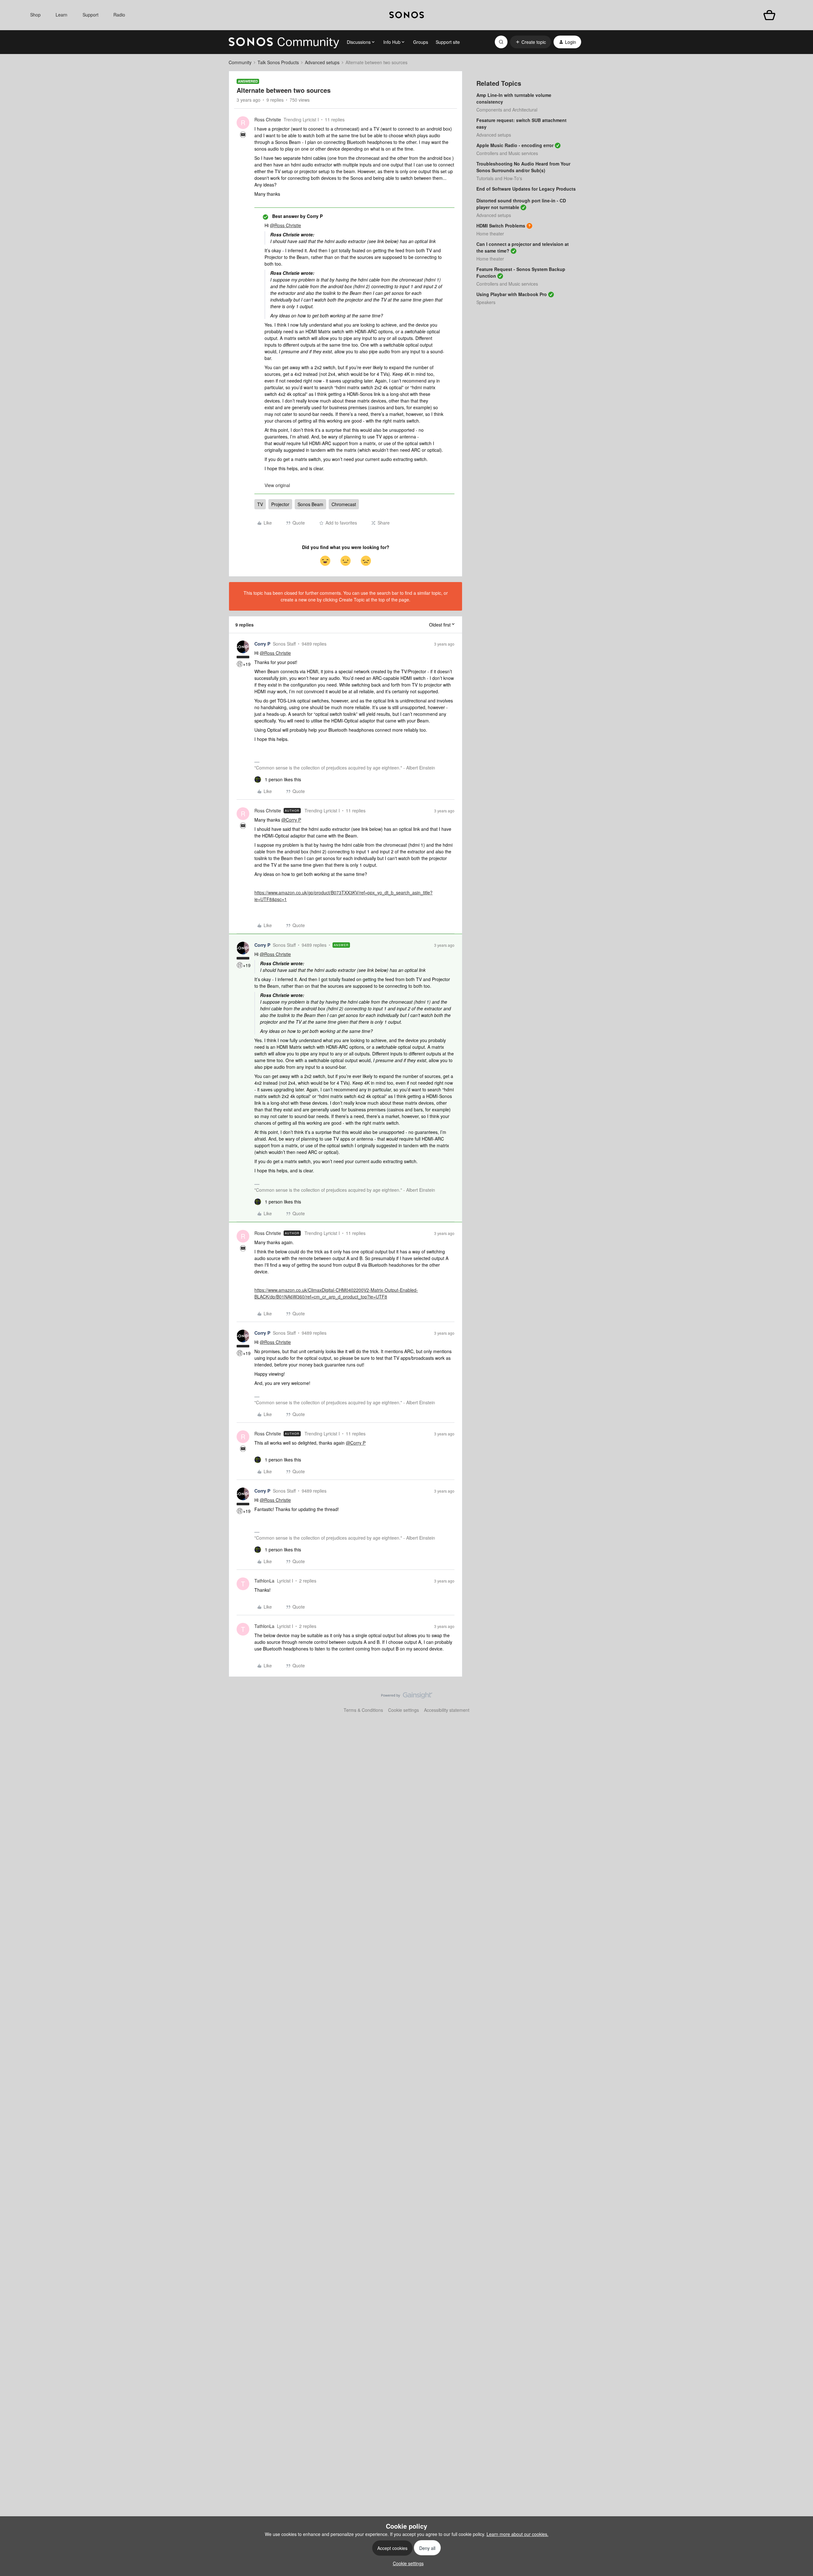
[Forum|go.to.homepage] (284, 42)
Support (91, 15)
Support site (448, 42)
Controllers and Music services (507, 153)
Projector (280, 504)
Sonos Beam (310, 504)
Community (240, 62)
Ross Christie (268, 119)
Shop (35, 15)
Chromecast (344, 504)
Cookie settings (403, 1710)
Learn (61, 15)
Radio (119, 15)
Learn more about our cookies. (517, 2534)
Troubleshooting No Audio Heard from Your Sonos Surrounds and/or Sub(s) (523, 167)
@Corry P (291, 820)
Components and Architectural (507, 110)
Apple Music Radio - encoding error (515, 145)
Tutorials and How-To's (499, 178)
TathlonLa (264, 1581)
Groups (421, 42)
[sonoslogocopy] (407, 15)
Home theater (490, 234)
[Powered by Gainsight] (407, 1697)
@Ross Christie (286, 225)
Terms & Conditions (363, 1710)
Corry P (262, 644)
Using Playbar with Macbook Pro (512, 294)
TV (260, 504)
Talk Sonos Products (278, 62)
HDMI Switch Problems (501, 226)
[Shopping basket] (769, 15)
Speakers (486, 302)
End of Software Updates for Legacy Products (526, 189)
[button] (531, 42)
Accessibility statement (447, 1710)
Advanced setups (322, 62)
